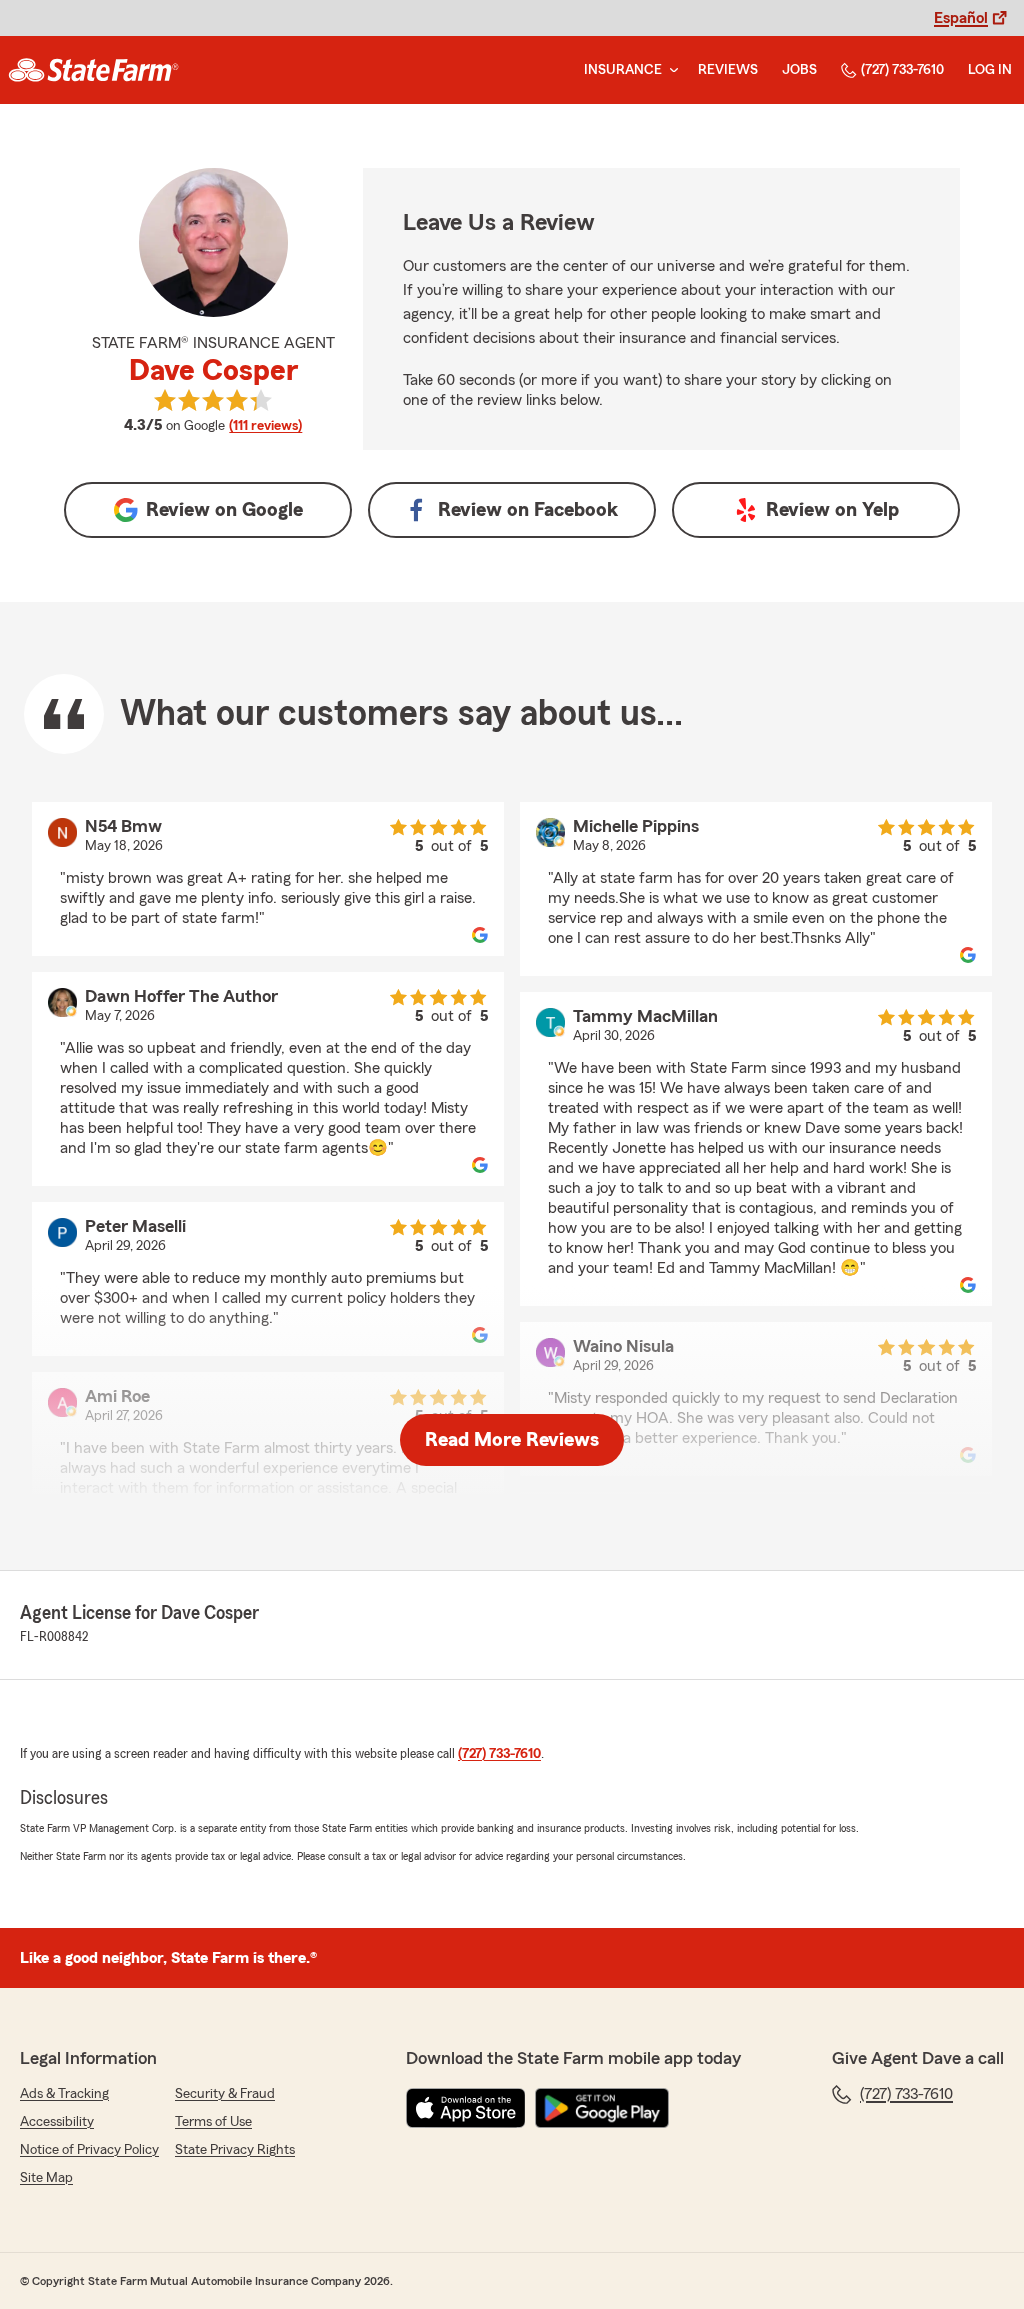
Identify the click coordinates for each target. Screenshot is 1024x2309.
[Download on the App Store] (466, 2108)
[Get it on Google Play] (602, 2108)
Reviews (728, 70)
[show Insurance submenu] (670, 70)
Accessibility (57, 2122)
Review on (224, 510)
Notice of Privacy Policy (89, 2150)
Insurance (623, 70)
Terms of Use (213, 2122)
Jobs (799, 70)
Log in (990, 70)
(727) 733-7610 (902, 70)
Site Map (46, 2178)
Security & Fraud (225, 2094)
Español (961, 18)
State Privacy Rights (235, 2150)
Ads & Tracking (64, 2094)
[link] (93, 70)
